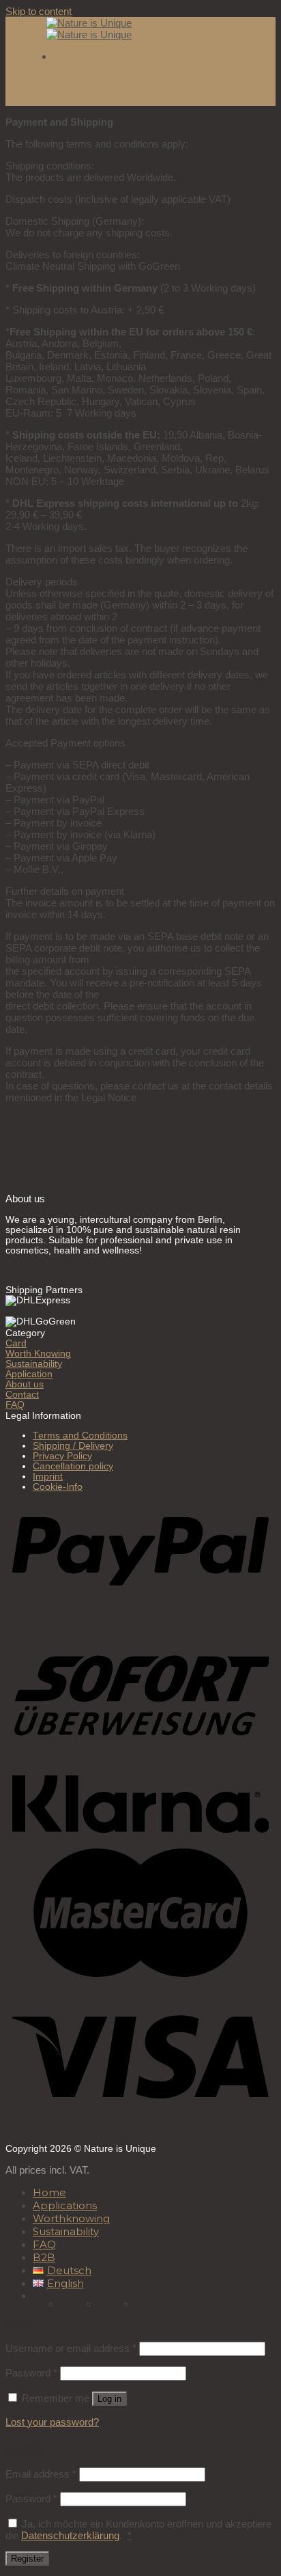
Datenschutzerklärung (70, 2535)
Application (29, 1374)
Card (16, 1343)
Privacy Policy (62, 1456)
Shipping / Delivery (73, 1446)
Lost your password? (52, 2422)
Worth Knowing (38, 1354)
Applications (65, 2205)
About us (25, 1384)
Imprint (48, 1477)
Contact (22, 1395)
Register (27, 2559)
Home (49, 2192)
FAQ (15, 1405)
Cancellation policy (73, 1466)
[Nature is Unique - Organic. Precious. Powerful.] (89, 29)
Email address (41, 2474)
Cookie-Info (58, 1487)
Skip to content (39, 11)
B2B (44, 2257)
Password (31, 2373)
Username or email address (71, 2348)
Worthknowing (71, 2218)
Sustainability (34, 1364)
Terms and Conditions (80, 1436)
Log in (109, 2399)
